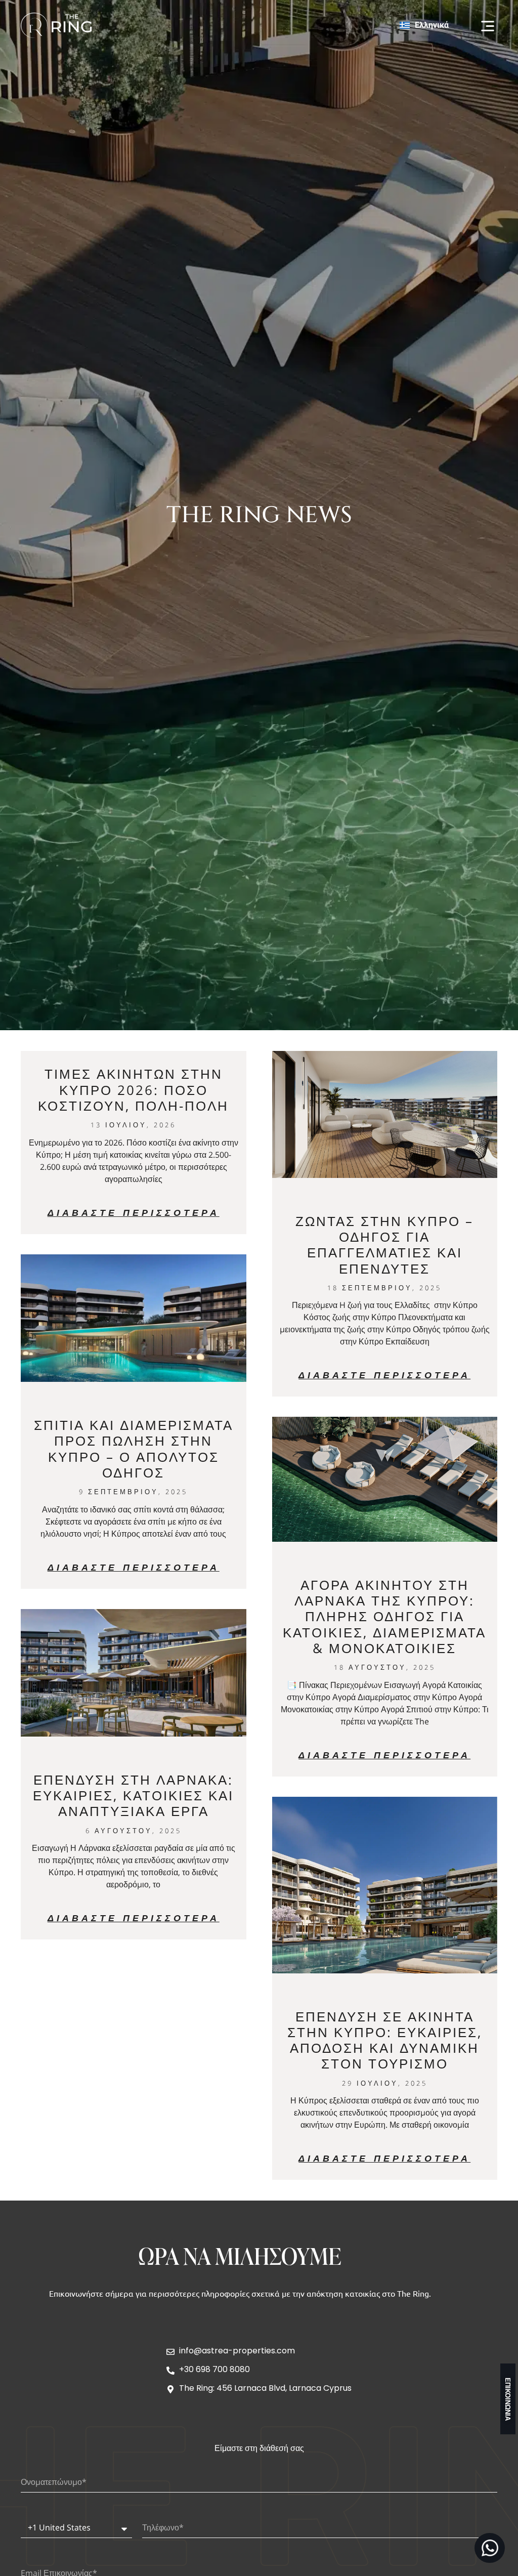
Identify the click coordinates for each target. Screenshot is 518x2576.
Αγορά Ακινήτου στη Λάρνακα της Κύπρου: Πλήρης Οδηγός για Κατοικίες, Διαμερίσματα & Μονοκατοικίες (384, 1616)
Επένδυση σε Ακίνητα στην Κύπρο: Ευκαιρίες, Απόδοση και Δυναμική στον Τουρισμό (385, 2040)
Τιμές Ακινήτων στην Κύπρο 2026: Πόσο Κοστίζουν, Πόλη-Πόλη (133, 1089)
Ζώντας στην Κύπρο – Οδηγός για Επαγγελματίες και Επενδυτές (384, 1245)
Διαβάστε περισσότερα (134, 1212)
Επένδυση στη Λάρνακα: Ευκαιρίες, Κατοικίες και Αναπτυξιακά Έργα (133, 1795)
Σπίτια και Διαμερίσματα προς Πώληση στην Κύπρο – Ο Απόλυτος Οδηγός (134, 1449)
